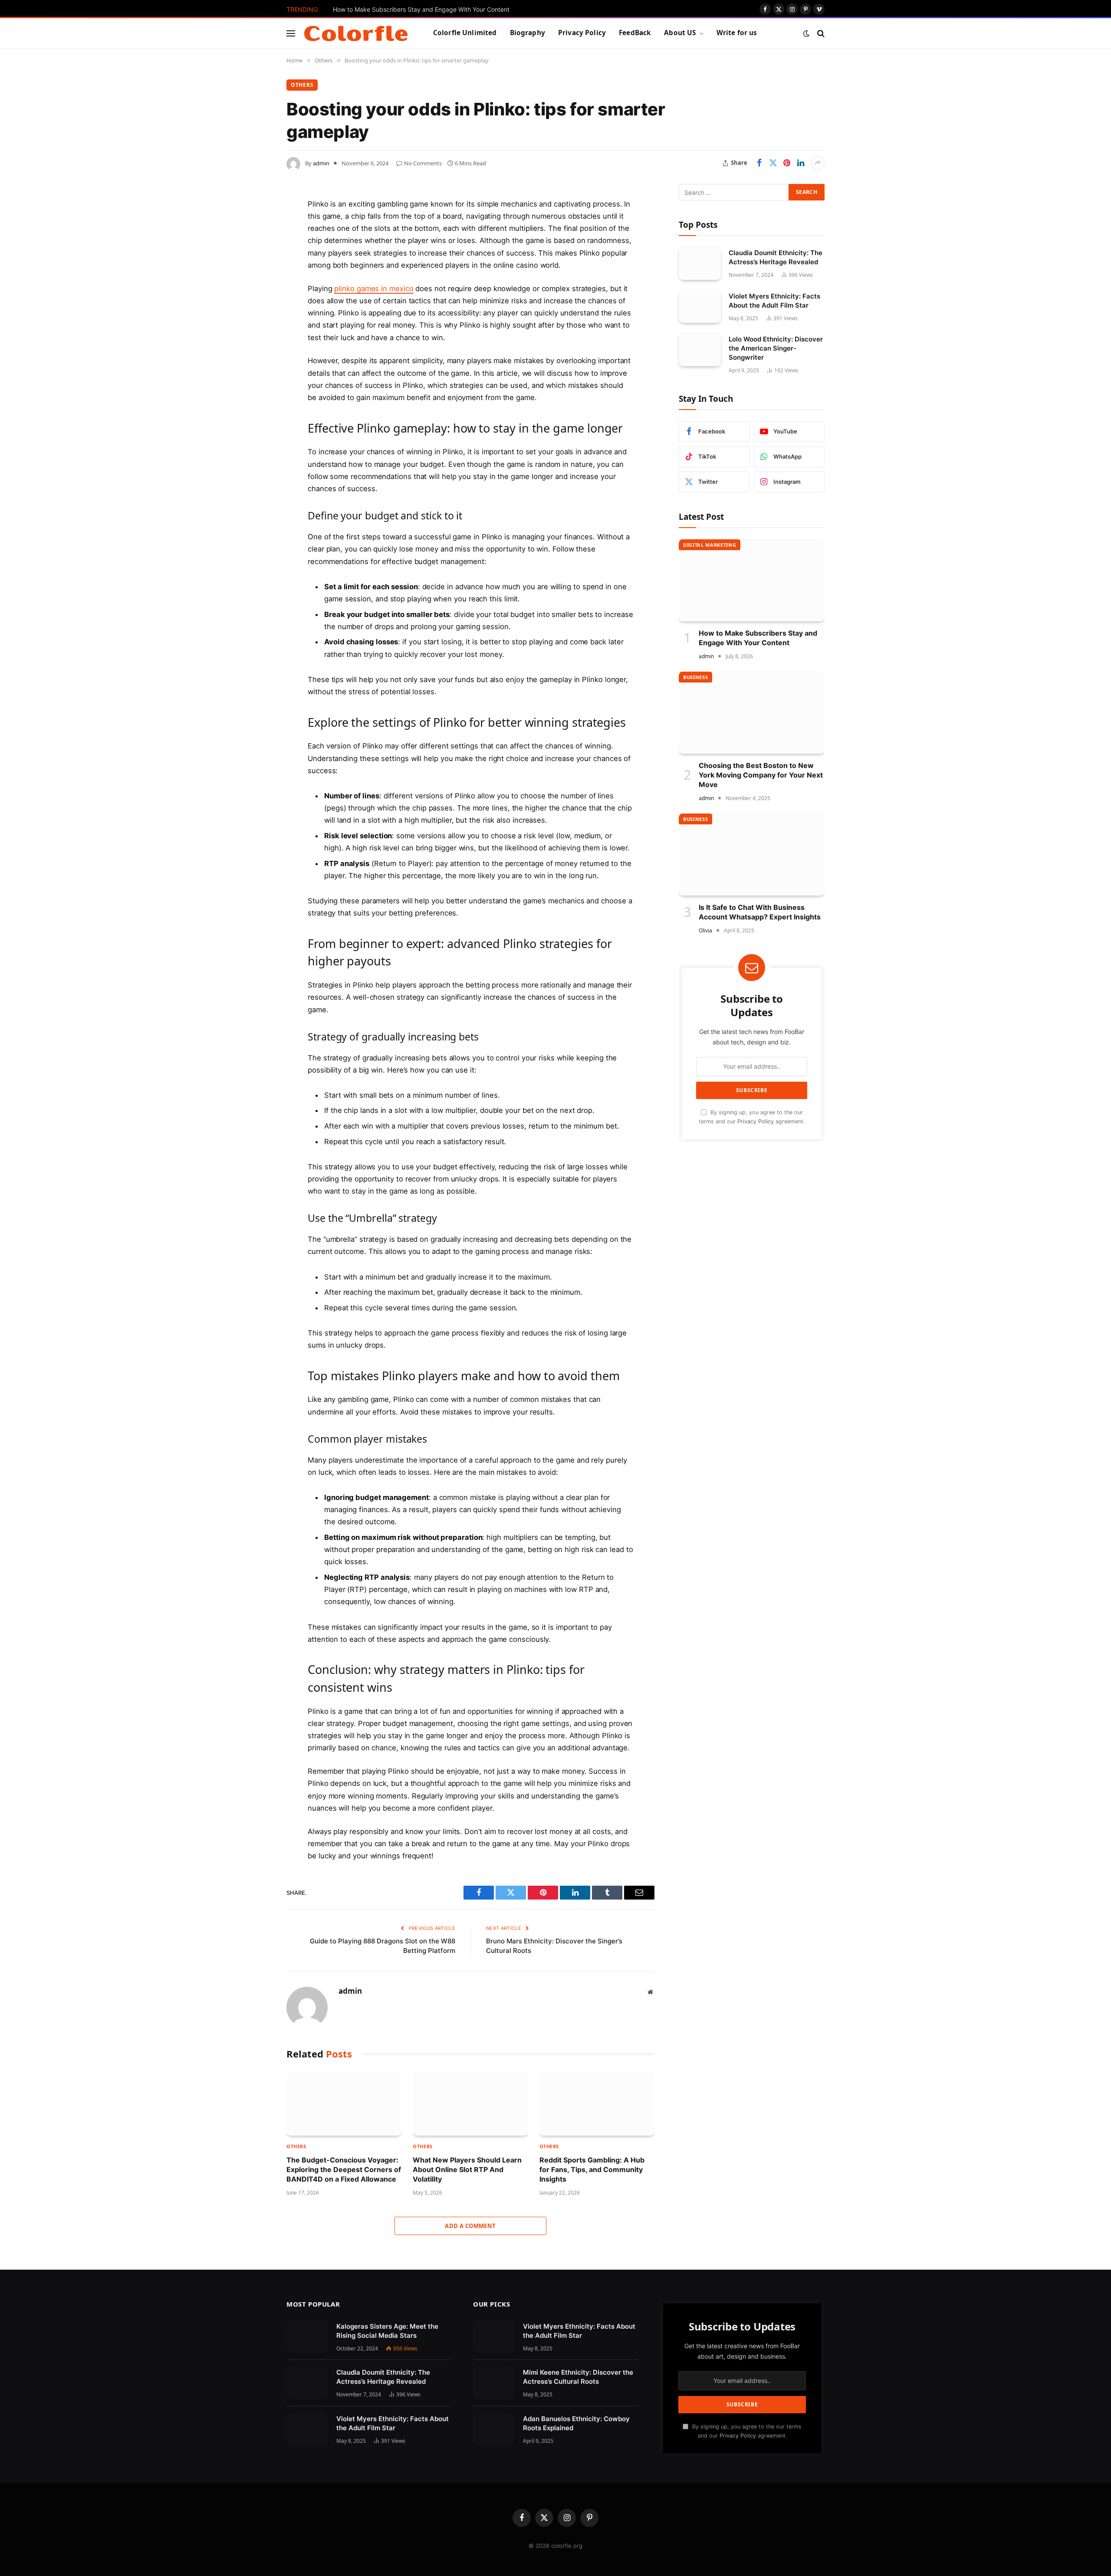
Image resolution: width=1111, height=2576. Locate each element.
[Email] (256, 315)
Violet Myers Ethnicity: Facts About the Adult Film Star (774, 300)
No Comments (423, 163)
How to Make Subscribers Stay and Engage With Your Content (421, 9)
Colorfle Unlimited (465, 33)
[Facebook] (256, 226)
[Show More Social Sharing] (818, 163)
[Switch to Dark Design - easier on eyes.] (806, 33)
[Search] (820, 33)
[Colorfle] (357, 33)
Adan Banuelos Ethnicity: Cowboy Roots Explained (576, 2423)
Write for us (737, 33)
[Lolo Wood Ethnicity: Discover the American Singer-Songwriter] (700, 350)
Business (695, 677)
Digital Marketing (710, 544)
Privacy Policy (582, 33)
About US (680, 33)
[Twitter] (256, 249)
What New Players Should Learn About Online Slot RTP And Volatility (467, 2170)
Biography (528, 33)
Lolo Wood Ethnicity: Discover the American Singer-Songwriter (776, 348)
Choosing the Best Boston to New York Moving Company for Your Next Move (761, 775)
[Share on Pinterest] (787, 163)
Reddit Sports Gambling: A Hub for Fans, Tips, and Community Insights (592, 2170)
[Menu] (291, 33)
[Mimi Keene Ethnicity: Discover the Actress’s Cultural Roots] (494, 2383)
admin (321, 163)
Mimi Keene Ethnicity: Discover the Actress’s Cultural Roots (578, 2377)
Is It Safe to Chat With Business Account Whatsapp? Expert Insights (760, 912)
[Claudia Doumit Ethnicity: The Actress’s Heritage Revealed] (700, 263)
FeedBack (635, 33)
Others (302, 85)
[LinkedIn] (256, 271)
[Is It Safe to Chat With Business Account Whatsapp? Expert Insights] (752, 854)
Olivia (705, 930)
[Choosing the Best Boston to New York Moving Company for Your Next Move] (752, 712)
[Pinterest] (256, 293)
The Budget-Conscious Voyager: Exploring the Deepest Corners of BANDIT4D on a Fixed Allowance (344, 2170)
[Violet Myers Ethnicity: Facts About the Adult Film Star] (700, 307)
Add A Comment (470, 2226)
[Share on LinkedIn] (801, 163)
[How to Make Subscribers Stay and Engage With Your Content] (752, 580)
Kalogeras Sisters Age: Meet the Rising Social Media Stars (387, 2331)
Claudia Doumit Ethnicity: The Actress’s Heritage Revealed (776, 257)
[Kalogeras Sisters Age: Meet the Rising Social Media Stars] (307, 2337)
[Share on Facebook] (759, 163)
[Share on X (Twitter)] (773, 163)
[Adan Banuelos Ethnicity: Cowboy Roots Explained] (494, 2430)
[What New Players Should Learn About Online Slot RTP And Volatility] (470, 2103)
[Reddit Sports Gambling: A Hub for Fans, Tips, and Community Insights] (597, 2103)
